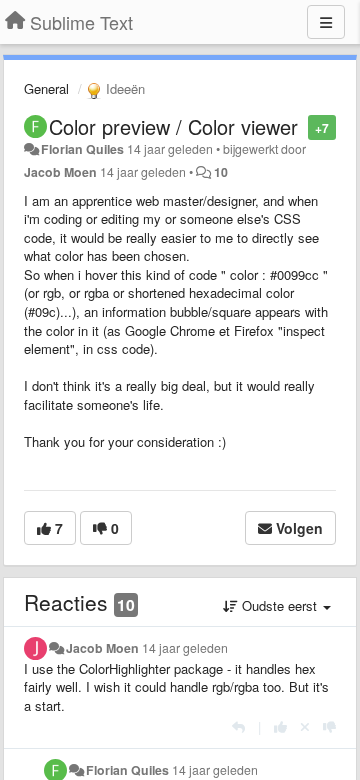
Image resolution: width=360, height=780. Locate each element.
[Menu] (326, 22)
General (46, 88)
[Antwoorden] (238, 726)
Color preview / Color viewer (173, 126)
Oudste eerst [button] (279, 605)
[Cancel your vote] (305, 726)
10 (221, 172)
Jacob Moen (60, 172)
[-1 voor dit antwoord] (329, 726)
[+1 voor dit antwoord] (280, 726)
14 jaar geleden (185, 648)
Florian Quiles (82, 149)
